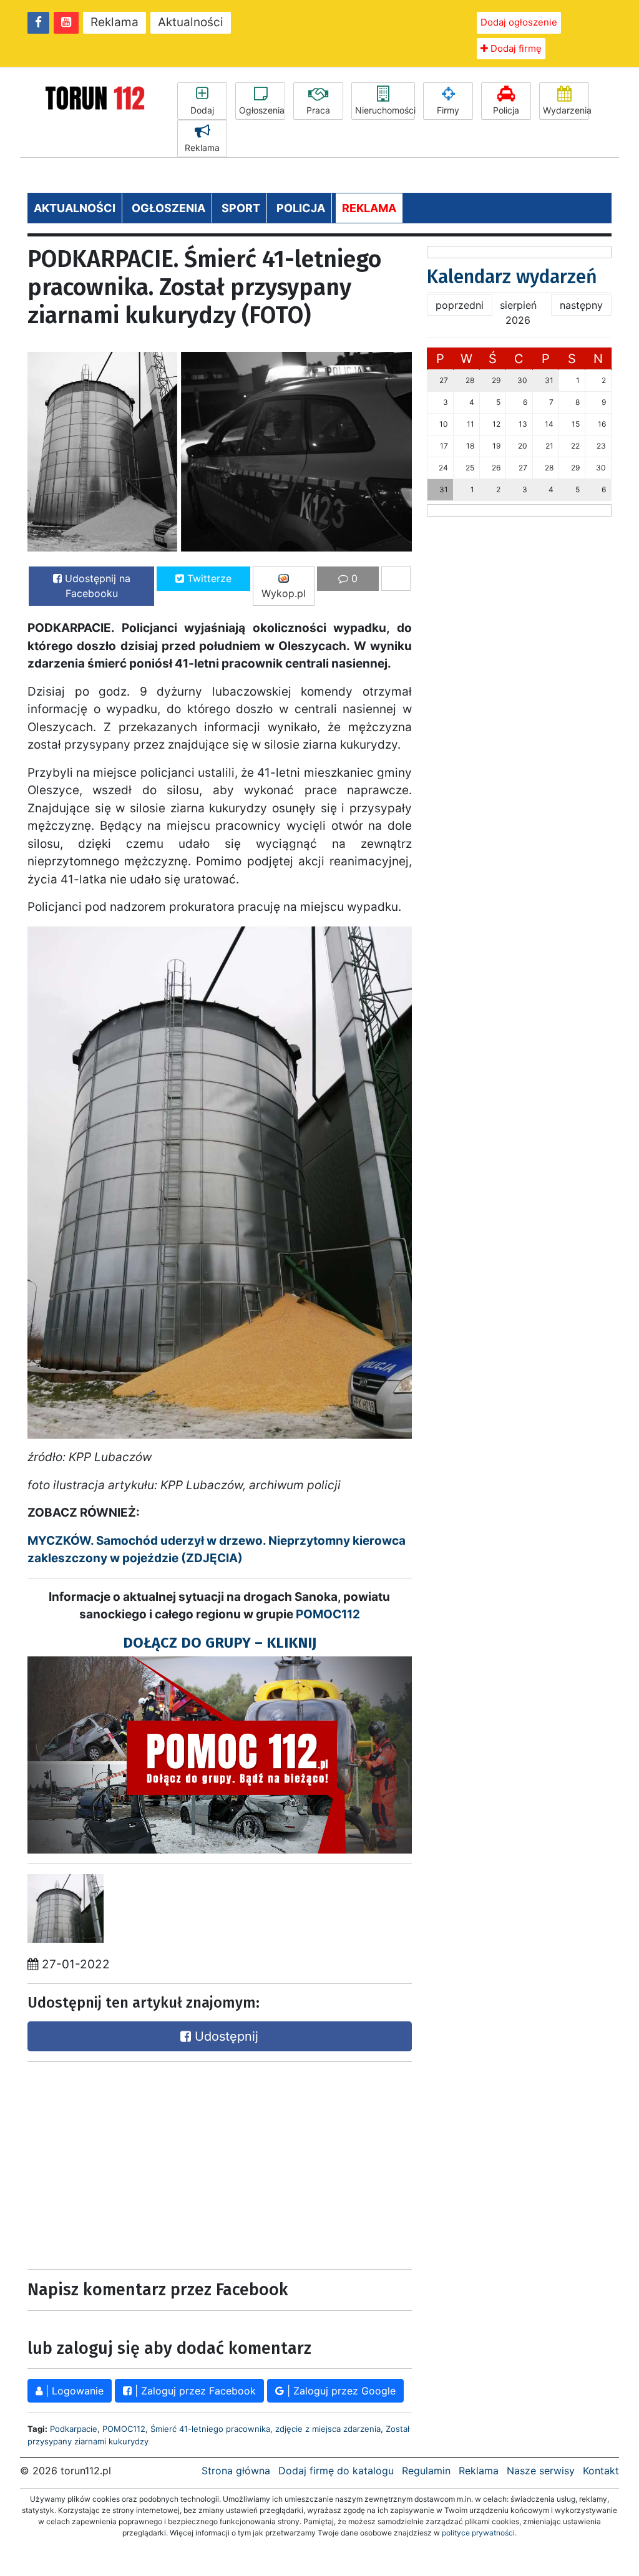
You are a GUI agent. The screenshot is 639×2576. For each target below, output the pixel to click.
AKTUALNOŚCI (75, 208)
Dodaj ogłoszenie (519, 22)
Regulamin (426, 2471)
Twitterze (208, 578)
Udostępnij (225, 2036)
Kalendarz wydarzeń (512, 277)
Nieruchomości (385, 110)
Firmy (448, 110)
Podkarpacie (74, 2429)
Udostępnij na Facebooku (96, 586)
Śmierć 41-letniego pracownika (210, 2429)
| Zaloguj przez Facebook (194, 2391)
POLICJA (301, 208)
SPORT (241, 208)
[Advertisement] (121, 2162)
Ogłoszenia (262, 110)
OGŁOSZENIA (168, 208)
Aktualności (191, 22)
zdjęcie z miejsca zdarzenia (328, 2429)
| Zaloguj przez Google (340, 2391)
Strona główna (236, 2471)
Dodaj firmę (515, 48)
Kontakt (601, 2471)
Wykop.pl (284, 593)
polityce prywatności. (479, 2533)
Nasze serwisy (541, 2471)
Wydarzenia (566, 110)
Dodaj (202, 110)
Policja (506, 110)
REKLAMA (369, 208)
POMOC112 (328, 1614)
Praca (318, 110)
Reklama (115, 22)
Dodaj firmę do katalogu (336, 2471)
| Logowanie (73, 2391)
